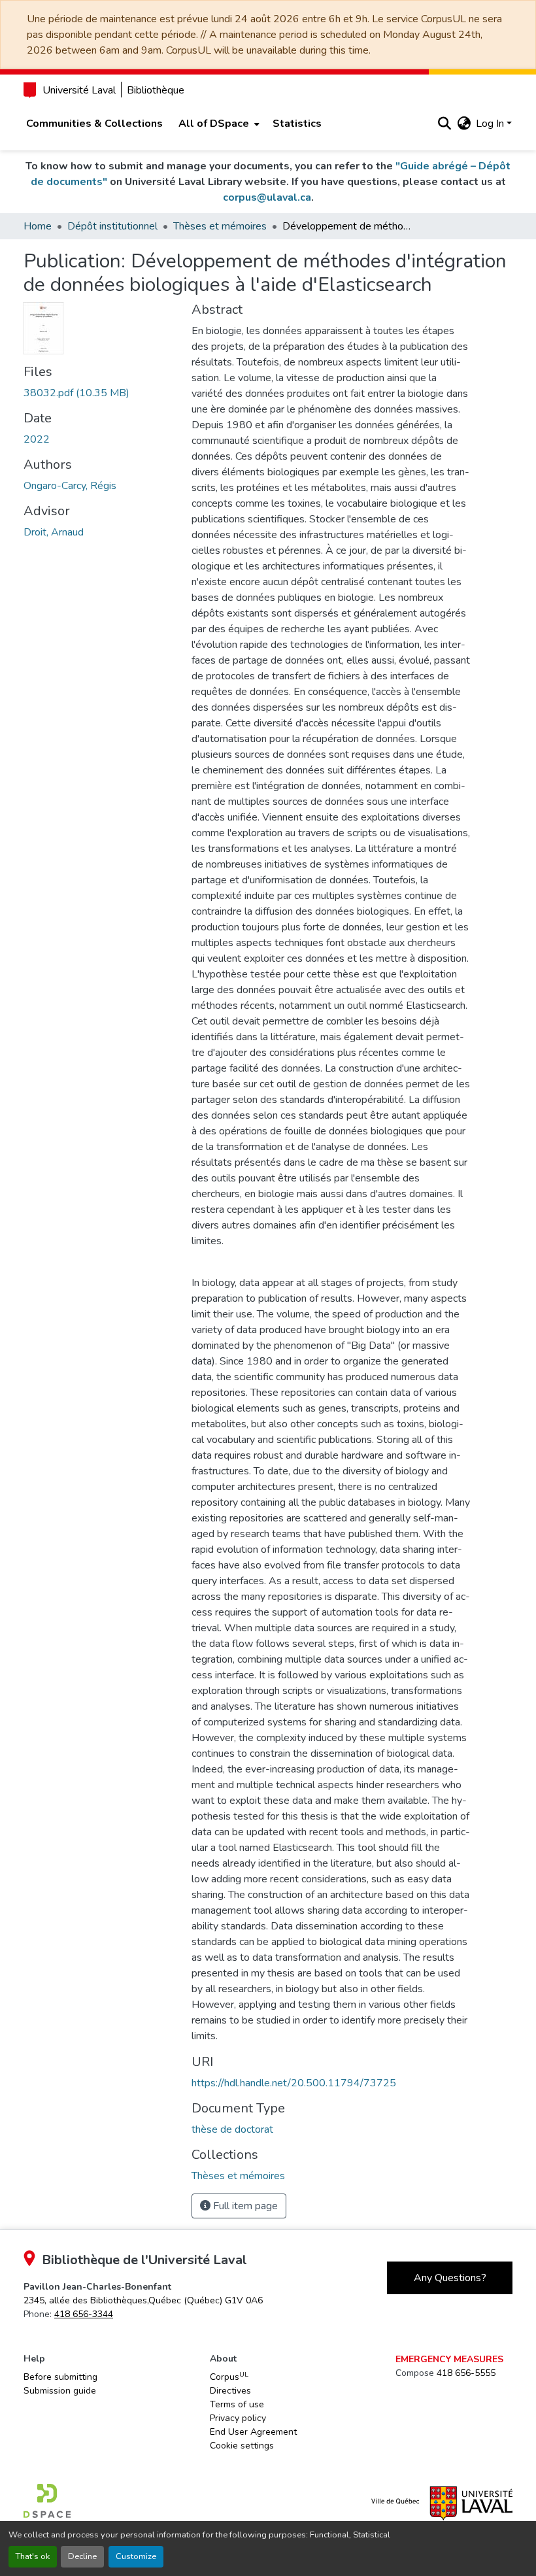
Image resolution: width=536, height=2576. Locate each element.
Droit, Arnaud (54, 532)
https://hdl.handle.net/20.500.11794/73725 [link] (294, 2083)
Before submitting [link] (60, 2377)
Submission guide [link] (60, 2391)
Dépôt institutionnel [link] (112, 226)
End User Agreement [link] (253, 2432)
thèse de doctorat (232, 2129)
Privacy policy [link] (238, 2418)
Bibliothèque (156, 90)
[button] (444, 124)
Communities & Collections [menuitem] (94, 124)
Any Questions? (450, 2278)
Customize (136, 2556)
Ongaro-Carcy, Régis (70, 486)
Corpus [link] (229, 2377)
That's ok (33, 2556)
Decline (82, 2556)
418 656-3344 (84, 2314)
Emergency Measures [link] (449, 2359)
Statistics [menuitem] (297, 124)
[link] (100, 393)
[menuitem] (218, 124)
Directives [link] (230, 2391)
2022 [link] (37, 439)
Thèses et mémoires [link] (220, 226)
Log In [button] (491, 124)
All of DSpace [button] (214, 124)
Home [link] (38, 226)
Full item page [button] (244, 2206)
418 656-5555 (466, 2373)
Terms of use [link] (237, 2404)
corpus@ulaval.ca (267, 197)
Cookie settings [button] (242, 2446)
